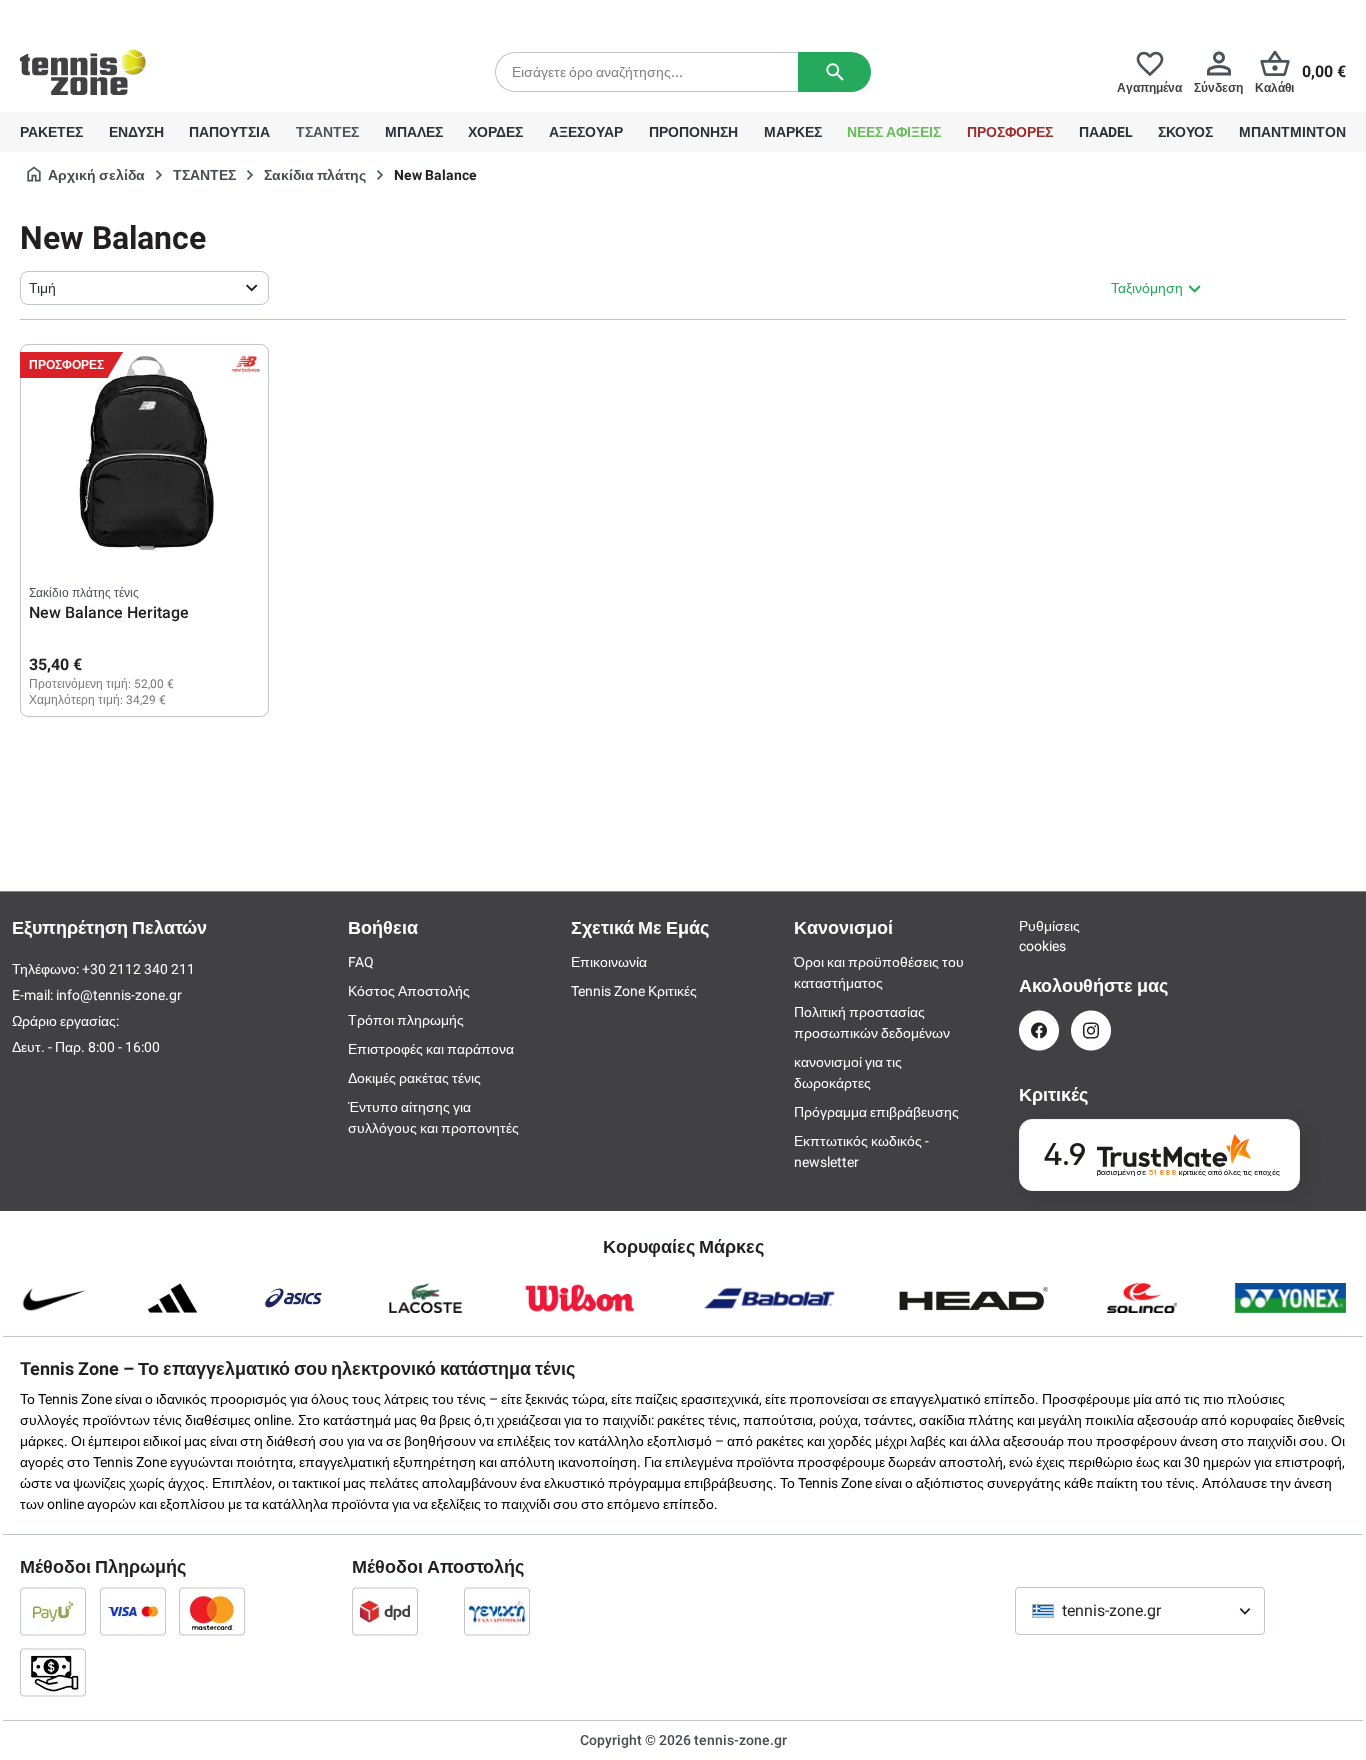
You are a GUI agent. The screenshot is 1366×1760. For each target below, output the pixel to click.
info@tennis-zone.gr (119, 995)
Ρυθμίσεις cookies (1039, 936)
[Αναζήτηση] (834, 72)
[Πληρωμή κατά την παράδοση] (53, 1672)
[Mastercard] (212, 1611)
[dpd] (385, 1611)
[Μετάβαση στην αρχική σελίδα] (83, 72)
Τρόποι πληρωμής (406, 1020)
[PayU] (53, 1611)
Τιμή (42, 288)
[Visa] (133, 1611)
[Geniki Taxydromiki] (497, 1611)
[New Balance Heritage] (144, 453)
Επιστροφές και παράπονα (431, 1049)
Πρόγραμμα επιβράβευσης (876, 1112)
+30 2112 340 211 (150, 16)
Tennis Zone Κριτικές (634, 991)
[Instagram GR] (1091, 1030)
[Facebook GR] (1039, 1030)
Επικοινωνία (609, 962)
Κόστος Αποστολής (409, 991)
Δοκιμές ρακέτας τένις (414, 1078)
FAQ (361, 962)
